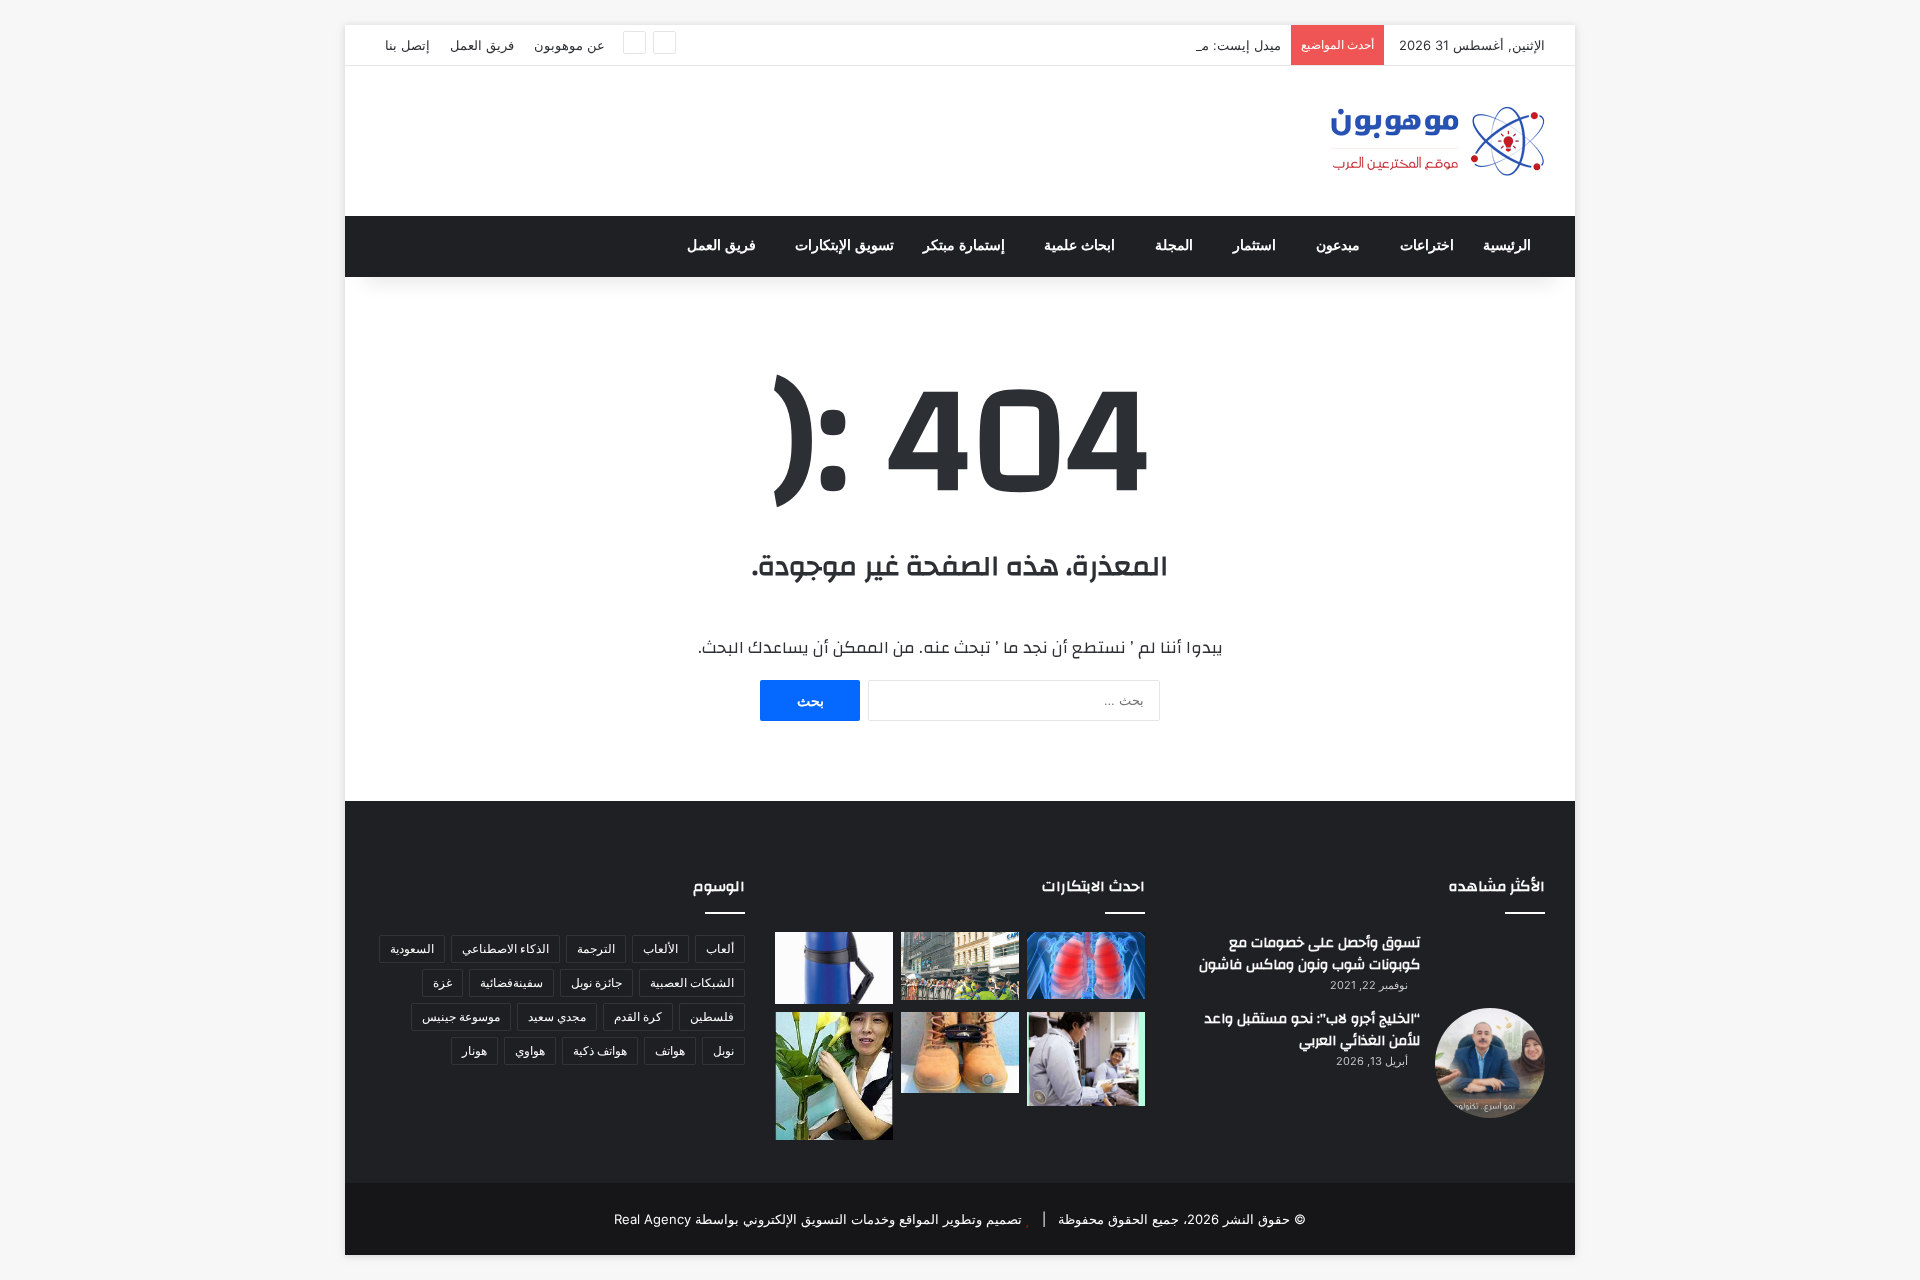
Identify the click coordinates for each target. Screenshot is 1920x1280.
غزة (442, 982)
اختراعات (1427, 245)
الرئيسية (1507, 245)
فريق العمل (482, 45)
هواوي (530, 1050)
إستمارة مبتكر (964, 245)
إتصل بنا (407, 45)
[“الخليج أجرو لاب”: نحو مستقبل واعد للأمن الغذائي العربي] (1490, 1063)
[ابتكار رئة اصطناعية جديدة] (1086, 965)
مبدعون (1338, 245)
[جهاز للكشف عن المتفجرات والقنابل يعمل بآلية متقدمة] (960, 966)
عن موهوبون (569, 45)
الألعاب (660, 948)
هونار (474, 1050)
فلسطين (712, 1016)
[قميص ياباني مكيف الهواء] (1086, 1059)
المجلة (1174, 245)
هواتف (670, 1050)
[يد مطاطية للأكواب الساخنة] (834, 968)
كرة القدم (638, 1016)
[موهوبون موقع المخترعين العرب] (1437, 141)
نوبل (723, 1050)
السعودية (412, 948)
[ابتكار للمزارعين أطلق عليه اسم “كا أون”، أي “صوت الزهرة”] (834, 1076)
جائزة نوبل (596, 982)
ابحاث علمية (1079, 245)
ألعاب (720, 948)
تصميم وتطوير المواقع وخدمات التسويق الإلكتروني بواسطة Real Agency (818, 1219)
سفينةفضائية (511, 982)
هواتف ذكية (600, 1050)
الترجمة (596, 948)
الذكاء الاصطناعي (505, 948)
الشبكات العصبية (692, 982)
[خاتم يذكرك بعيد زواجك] (960, 1052)
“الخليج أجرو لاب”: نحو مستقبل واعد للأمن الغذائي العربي (1312, 1030)
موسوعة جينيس (461, 1016)
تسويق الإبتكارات (844, 245)
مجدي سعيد (557, 1016)
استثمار (1254, 245)
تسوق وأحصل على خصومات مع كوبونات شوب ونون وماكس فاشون (1309, 954)
